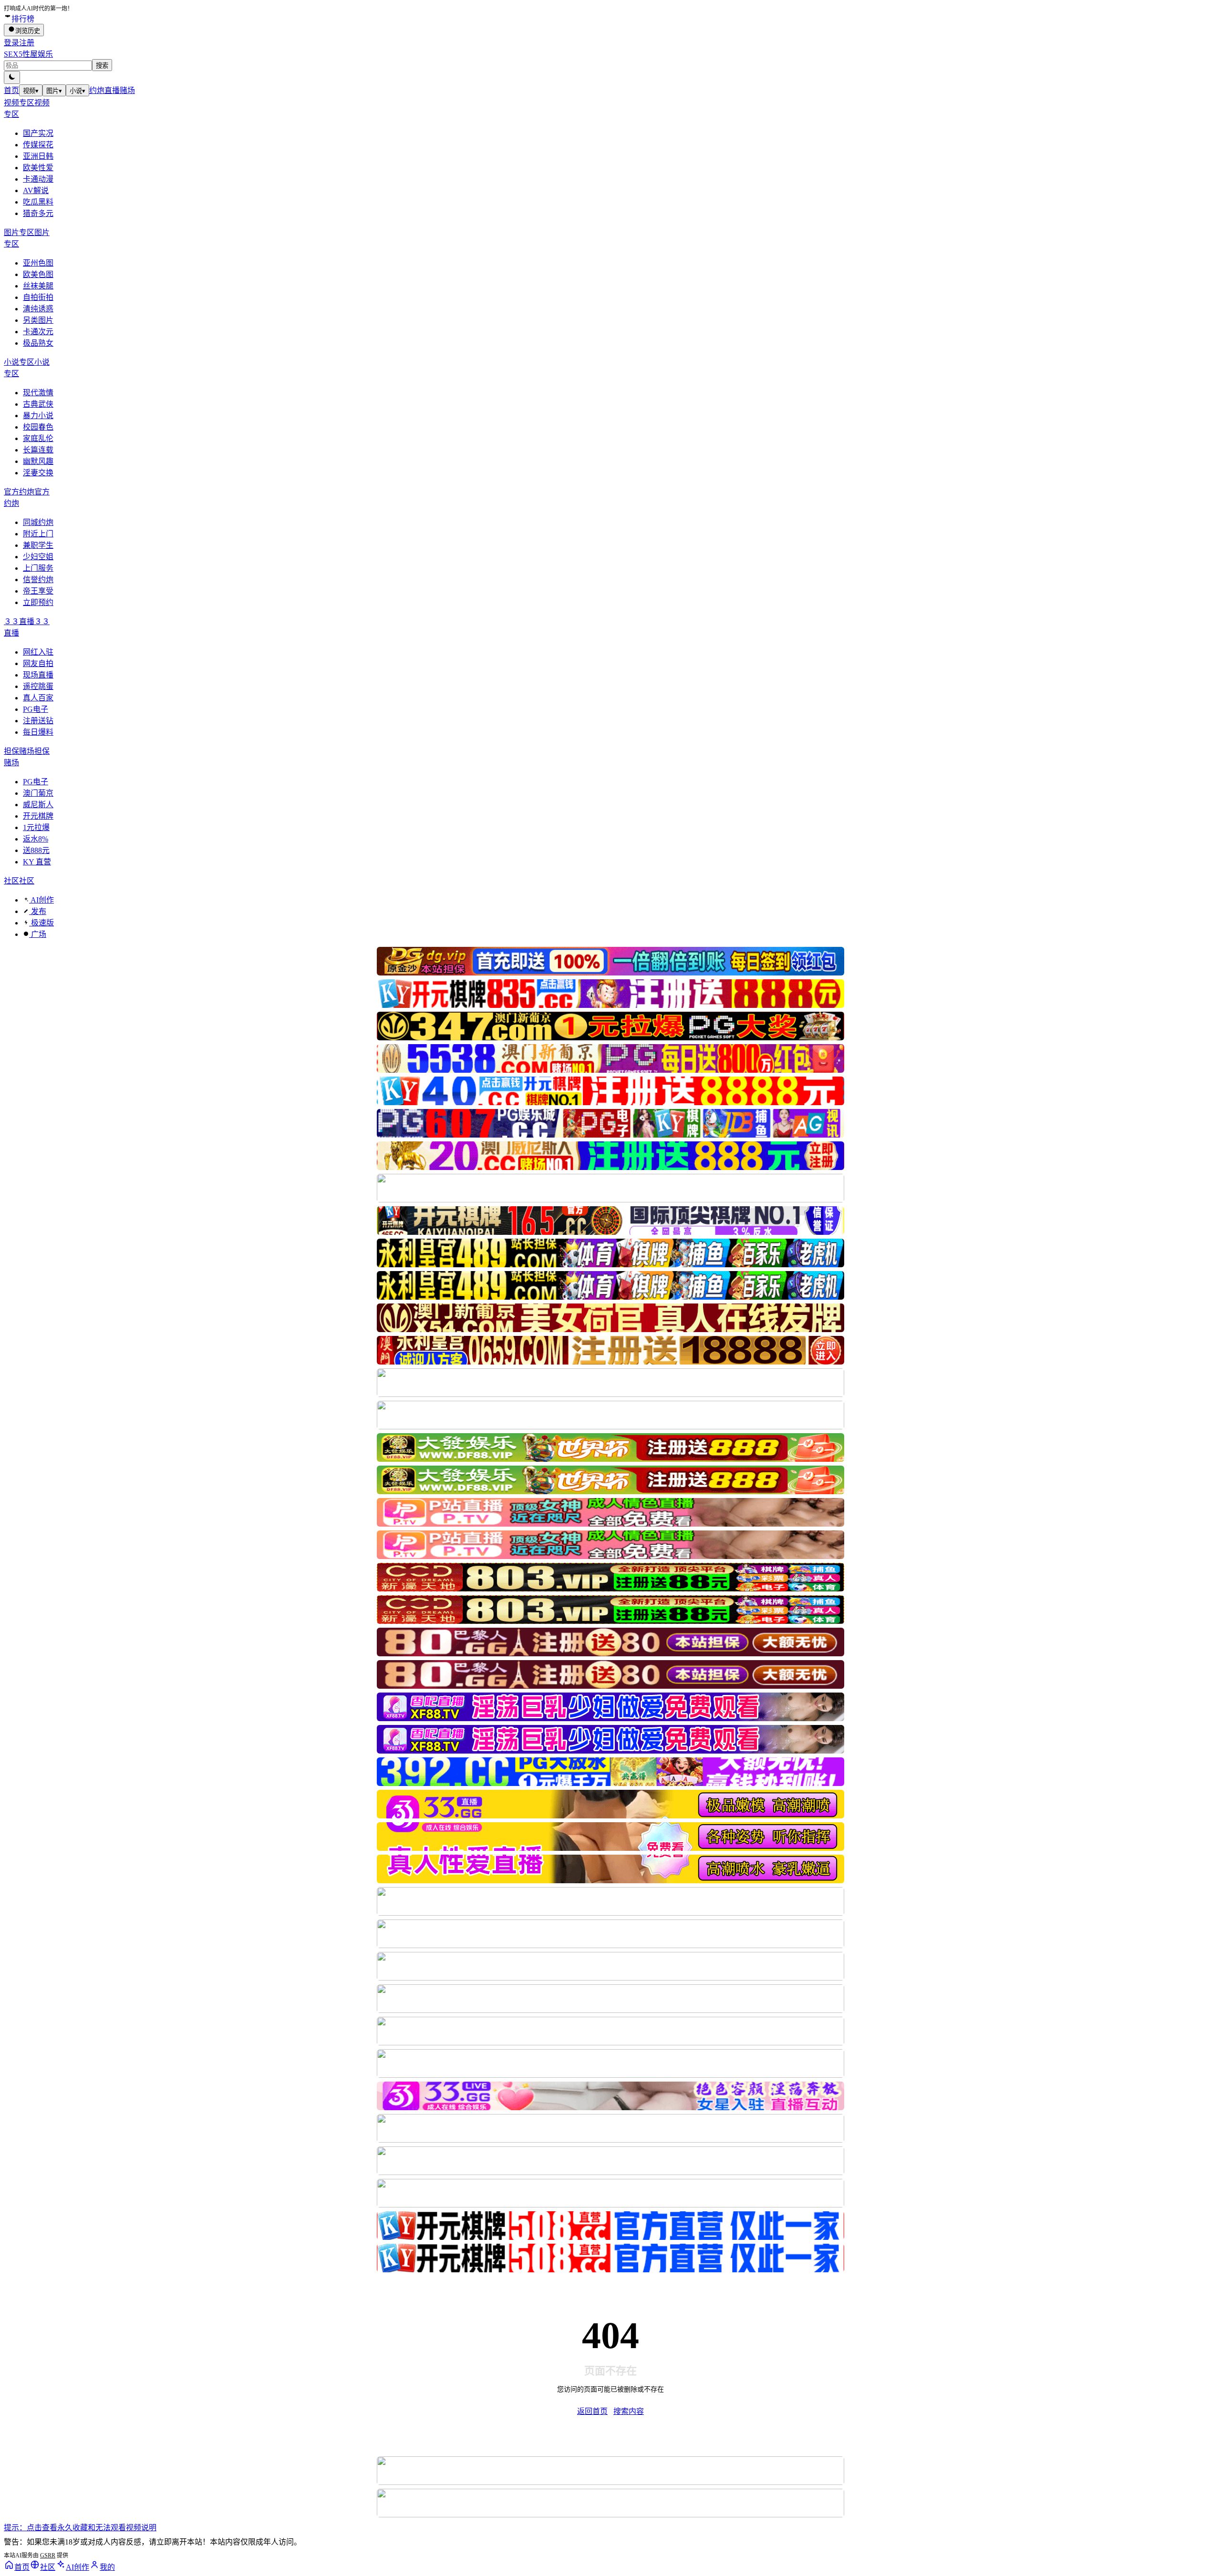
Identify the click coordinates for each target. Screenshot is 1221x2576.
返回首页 (592, 2411)
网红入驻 (38, 652)
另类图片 (38, 320)
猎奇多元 (38, 213)
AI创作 (41, 900)
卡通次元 (38, 332)
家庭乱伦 (38, 438)
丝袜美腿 (38, 286)
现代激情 (38, 393)
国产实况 (38, 133)
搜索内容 (629, 2411)
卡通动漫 (38, 179)
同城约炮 (38, 522)
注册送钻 (38, 721)
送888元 (36, 850)
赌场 (127, 90)
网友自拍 (38, 663)
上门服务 (38, 568)
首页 (11, 90)
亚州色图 (38, 263)
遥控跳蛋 (38, 686)
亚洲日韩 (38, 156)
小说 (78, 91)
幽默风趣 (38, 461)
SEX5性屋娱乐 (28, 54)
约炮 (97, 90)
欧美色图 (38, 274)
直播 (112, 90)
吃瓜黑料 (38, 202)
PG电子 (36, 709)
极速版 (41, 923)
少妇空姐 (38, 557)
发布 (38, 911)
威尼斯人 (38, 805)
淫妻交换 (38, 473)
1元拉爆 (36, 827)
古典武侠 (38, 404)
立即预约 (38, 602)
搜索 (102, 66)
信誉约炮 (38, 580)
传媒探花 (38, 145)
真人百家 (38, 698)
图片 (54, 91)
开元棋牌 (38, 816)
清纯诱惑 (38, 309)
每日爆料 (38, 732)
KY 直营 (37, 862)
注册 (27, 43)
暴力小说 (38, 416)
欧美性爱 (38, 168)
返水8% (36, 839)
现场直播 (38, 675)
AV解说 (36, 190)
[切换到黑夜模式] (12, 77)
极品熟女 (38, 343)
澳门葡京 (38, 793)
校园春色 (38, 427)
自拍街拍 (38, 297)
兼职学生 (38, 545)
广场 (38, 934)
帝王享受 (38, 591)
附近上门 (38, 534)
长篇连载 (38, 450)
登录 (11, 43)
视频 (31, 91)
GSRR (48, 2555)
